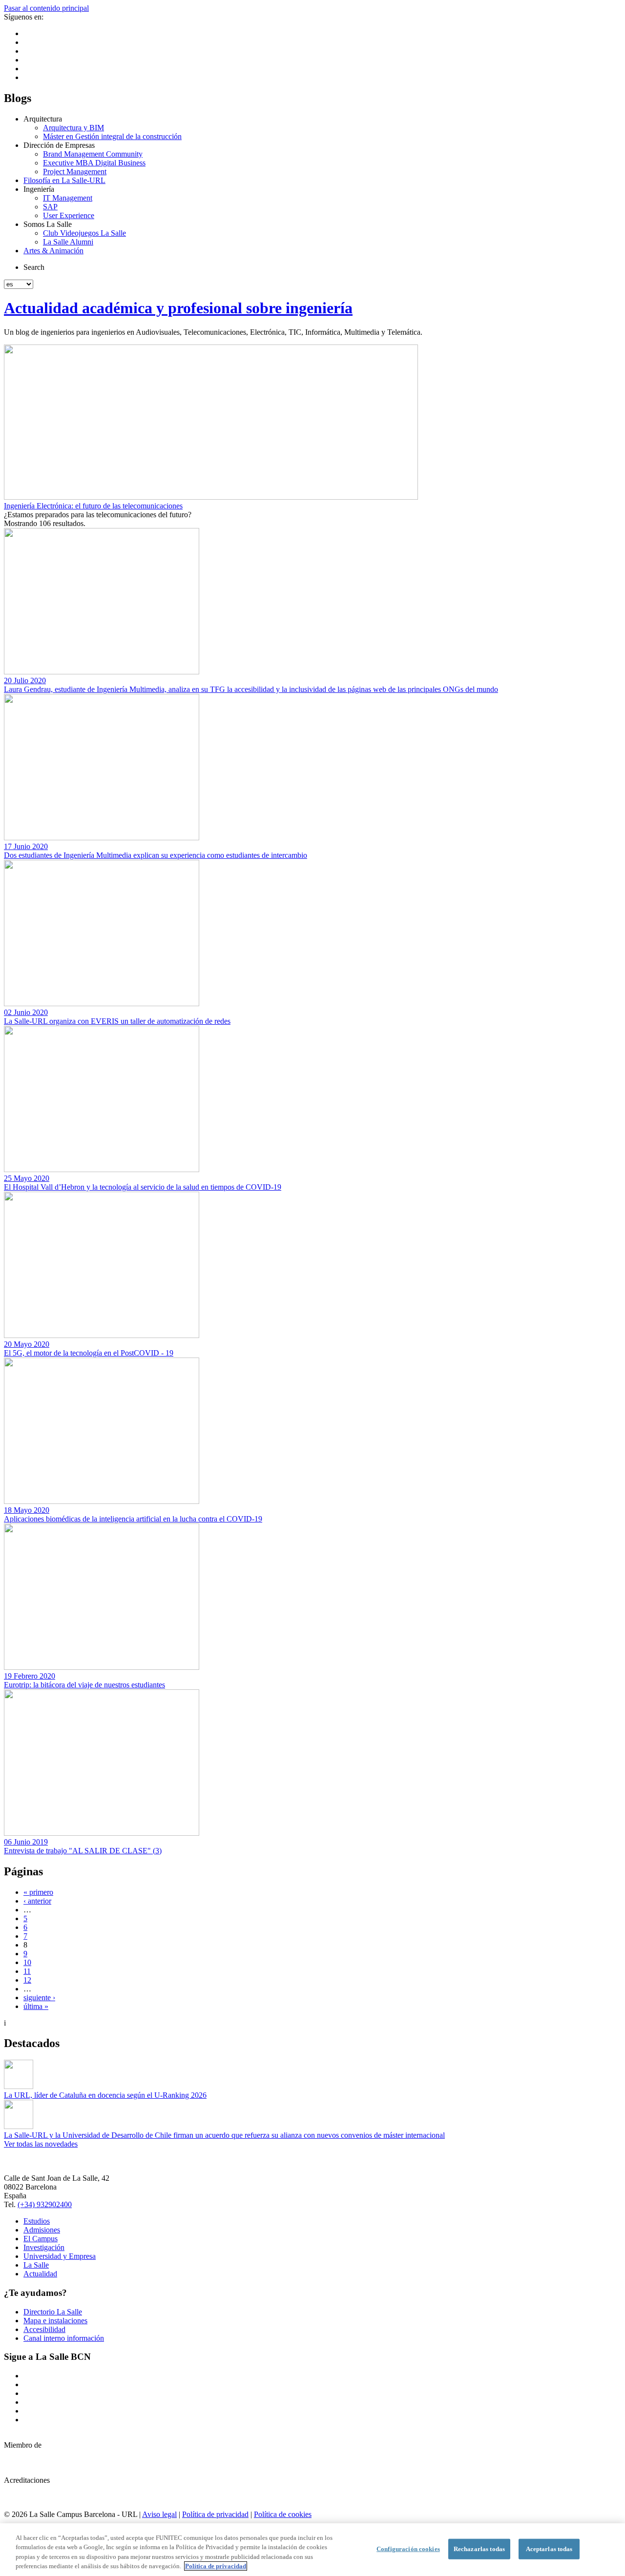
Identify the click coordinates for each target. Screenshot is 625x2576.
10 (27, 1962)
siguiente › (39, 1998)
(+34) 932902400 (45, 2204)
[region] (312, 2550)
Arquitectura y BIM (73, 128)
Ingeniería (39, 189)
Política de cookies (283, 2514)
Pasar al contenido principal (46, 8)
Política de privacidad (215, 2514)
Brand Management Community (93, 154)
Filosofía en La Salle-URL (64, 180)
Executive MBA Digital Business (94, 163)
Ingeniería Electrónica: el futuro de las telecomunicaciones (93, 506)
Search (34, 267)
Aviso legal (159, 2514)
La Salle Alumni (68, 242)
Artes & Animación (53, 251)
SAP (50, 207)
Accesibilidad (44, 2329)
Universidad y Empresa (60, 2256)
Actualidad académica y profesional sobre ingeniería (178, 308)
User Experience (69, 215)
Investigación (44, 2247)
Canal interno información (64, 2338)
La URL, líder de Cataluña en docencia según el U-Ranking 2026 (105, 2095)
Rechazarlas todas (479, 2549)
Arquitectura (43, 119)
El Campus (41, 2239)
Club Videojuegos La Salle (84, 233)
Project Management (75, 172)
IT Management (68, 198)
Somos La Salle (48, 224)
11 (27, 1971)
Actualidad (40, 2274)
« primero (38, 1892)
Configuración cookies (408, 2549)
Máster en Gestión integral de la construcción (112, 136)
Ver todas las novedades (41, 2144)
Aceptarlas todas (549, 2549)
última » (36, 2006)
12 (27, 1980)
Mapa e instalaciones (55, 2321)
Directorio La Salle (53, 2312)
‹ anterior (37, 1901)
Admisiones (42, 2230)
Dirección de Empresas (59, 145)
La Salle (36, 2265)
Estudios (37, 2221)
